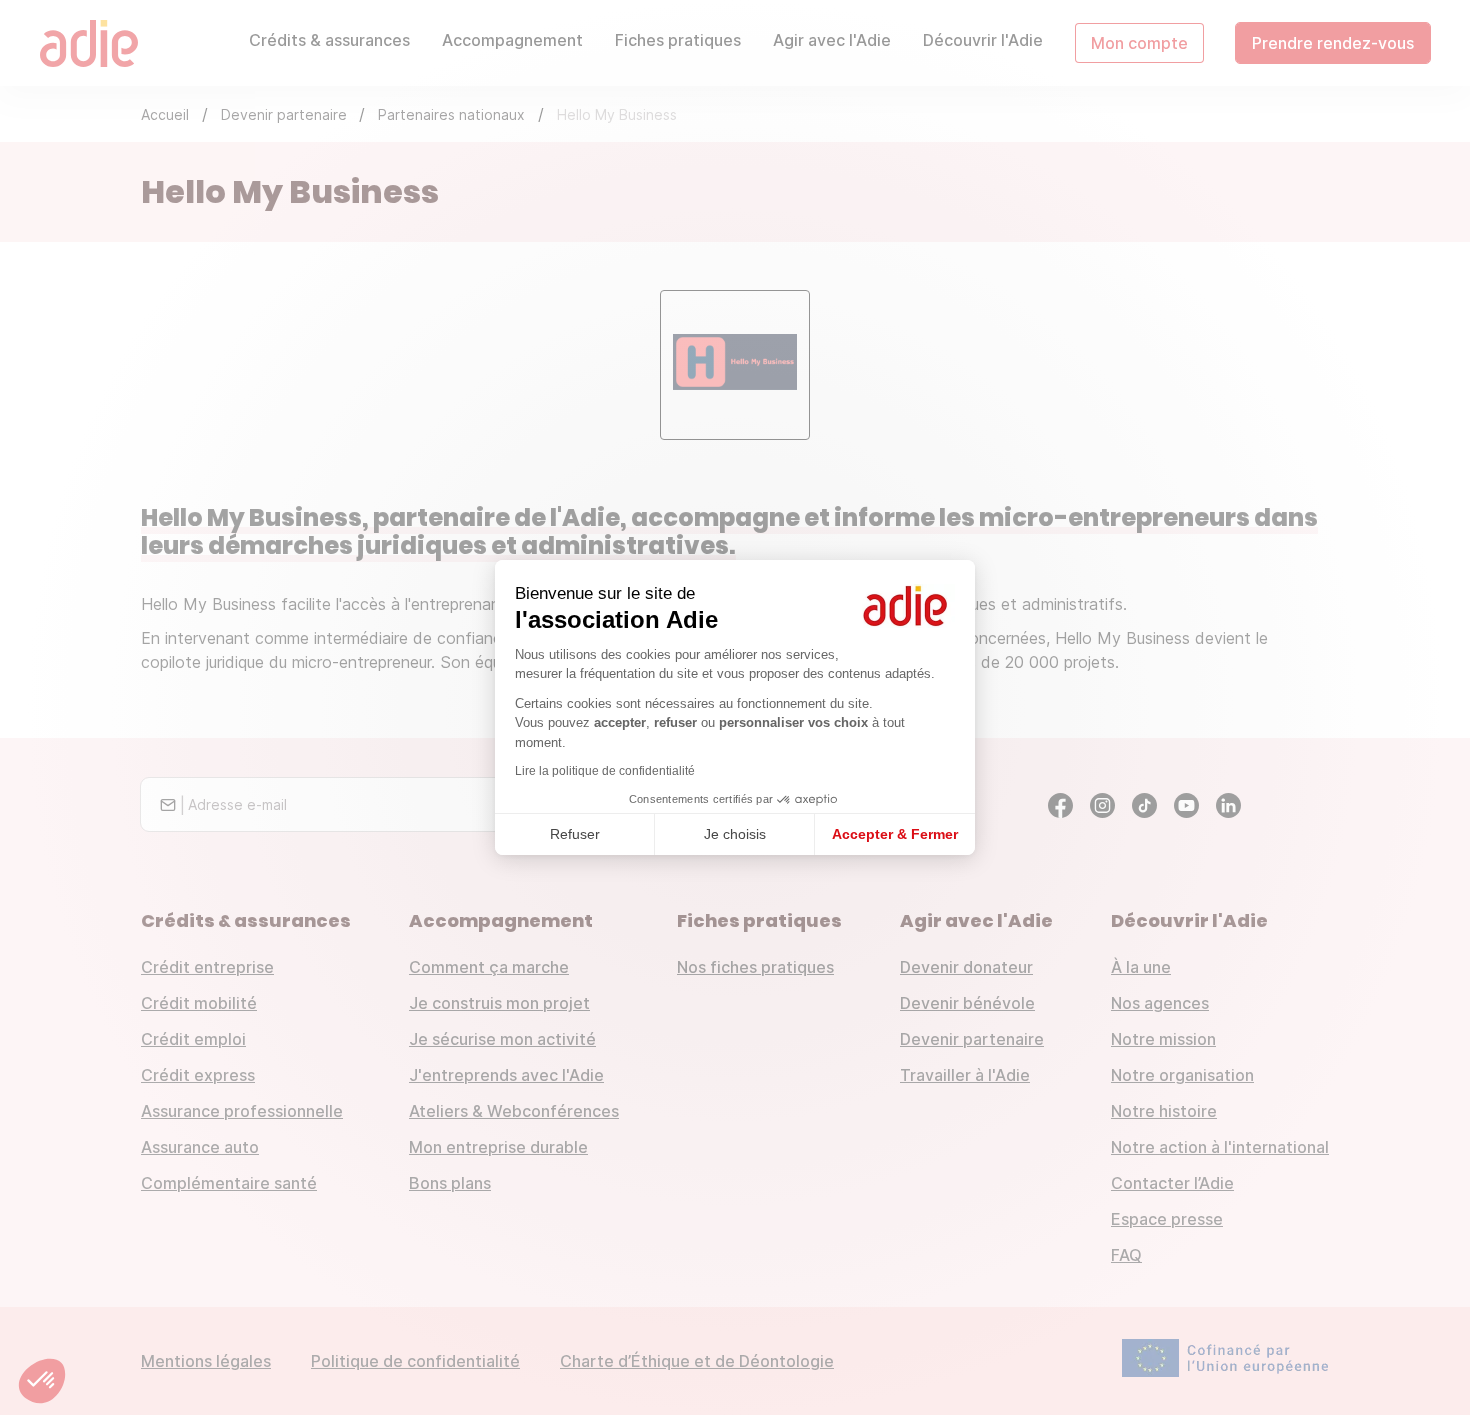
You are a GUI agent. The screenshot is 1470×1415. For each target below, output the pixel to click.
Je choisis (735, 834)
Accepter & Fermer (895, 834)
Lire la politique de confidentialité (605, 771)
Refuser (575, 834)
